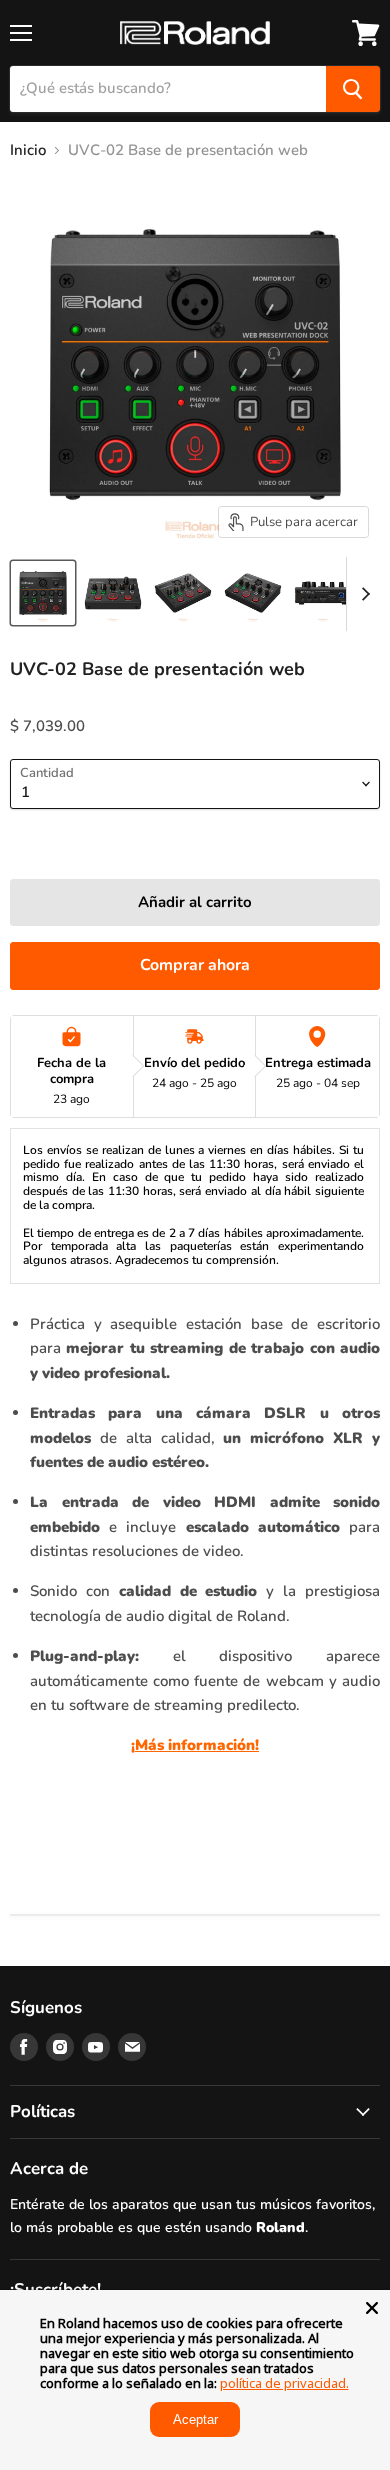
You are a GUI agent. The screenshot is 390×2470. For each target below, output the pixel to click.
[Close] (372, 2308)
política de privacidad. (284, 2383)
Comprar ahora (195, 965)
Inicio (28, 150)
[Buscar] (353, 89)
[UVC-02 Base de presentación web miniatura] (43, 593)
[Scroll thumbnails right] (362, 594)
